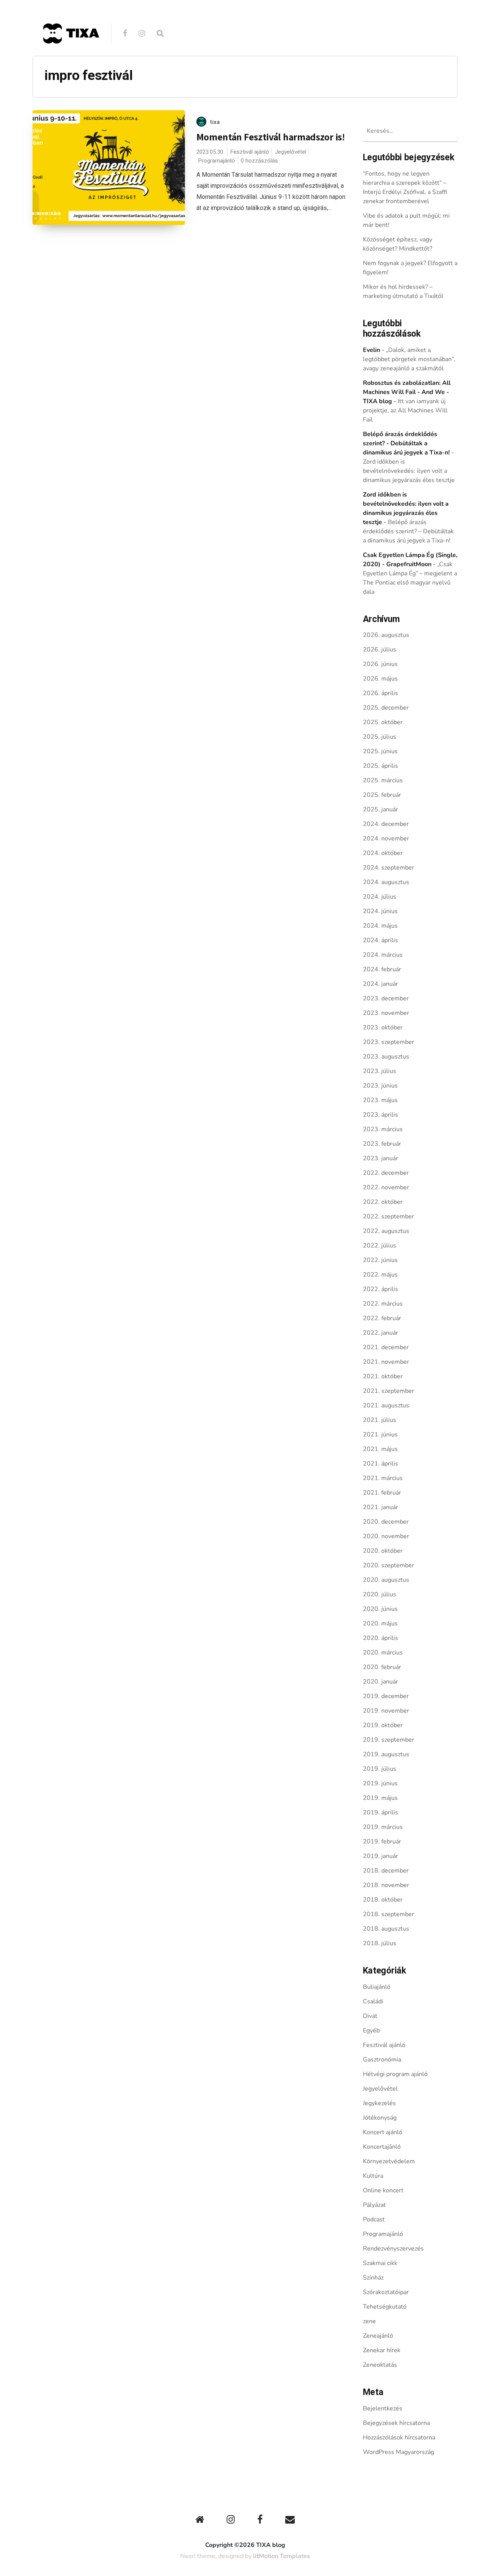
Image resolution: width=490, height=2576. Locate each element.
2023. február (382, 1144)
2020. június (380, 1609)
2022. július (380, 1246)
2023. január (381, 1158)
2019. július (380, 1769)
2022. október (383, 1202)
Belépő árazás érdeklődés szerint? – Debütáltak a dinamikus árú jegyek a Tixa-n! (408, 531)
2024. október (383, 853)
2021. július (380, 1420)
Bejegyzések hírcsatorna (396, 2423)
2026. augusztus (386, 635)
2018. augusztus (386, 1929)
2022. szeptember (389, 1216)
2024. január (381, 984)
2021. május (380, 1449)
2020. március (383, 1653)
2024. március (383, 955)
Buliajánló (377, 1987)
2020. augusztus (386, 1580)
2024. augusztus (386, 882)
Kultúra (373, 2176)
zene (369, 2321)
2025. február (382, 795)
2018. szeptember (389, 1914)
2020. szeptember (389, 1565)
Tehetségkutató (385, 2307)
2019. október (383, 1725)
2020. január (381, 1682)
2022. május (380, 1275)
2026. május (380, 679)
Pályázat (374, 2205)
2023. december (386, 998)
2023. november (386, 1013)
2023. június (380, 1086)
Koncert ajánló (383, 2132)
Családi (373, 2001)
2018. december (386, 1871)
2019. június (380, 1783)
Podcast (374, 2219)
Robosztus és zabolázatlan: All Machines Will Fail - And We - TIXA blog (407, 392)
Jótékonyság (380, 2118)
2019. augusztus (386, 1754)
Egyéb (371, 2031)
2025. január (381, 809)
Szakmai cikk (380, 2263)
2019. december (386, 1696)
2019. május (380, 1798)
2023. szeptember (389, 1042)
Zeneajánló (378, 2336)
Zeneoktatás (380, 2365)
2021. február (382, 1493)
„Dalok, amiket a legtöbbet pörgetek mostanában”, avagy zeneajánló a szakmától (409, 359)
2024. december (386, 824)
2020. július (380, 1594)
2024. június (380, 911)
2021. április (381, 1464)
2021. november (386, 1362)
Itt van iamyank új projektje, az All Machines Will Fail (405, 410)
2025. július (380, 737)
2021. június (380, 1435)
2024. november (386, 839)
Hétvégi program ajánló (395, 2074)
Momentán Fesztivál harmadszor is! (271, 137)
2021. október (383, 1376)
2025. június (380, 751)
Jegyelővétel (291, 152)
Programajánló (216, 161)
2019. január (381, 1856)
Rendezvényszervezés (393, 2249)
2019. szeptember (389, 1740)
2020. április (381, 1638)
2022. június (380, 1260)
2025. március (383, 780)
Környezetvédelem (389, 2161)
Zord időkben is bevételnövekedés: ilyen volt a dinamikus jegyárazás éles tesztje (409, 471)
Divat (370, 2016)
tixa (215, 122)
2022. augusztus (386, 1231)
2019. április (381, 1812)
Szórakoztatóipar (386, 2292)
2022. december (386, 1173)
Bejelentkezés (383, 2408)
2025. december (386, 708)
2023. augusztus (386, 1057)
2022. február (382, 1318)
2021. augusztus (386, 1405)
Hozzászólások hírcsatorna (399, 2438)
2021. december (386, 1347)
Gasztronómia (382, 2060)
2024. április (381, 940)
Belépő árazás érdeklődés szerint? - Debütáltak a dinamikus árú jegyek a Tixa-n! (406, 443)
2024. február (382, 969)
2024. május (380, 926)
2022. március (383, 1304)
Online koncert (383, 2190)
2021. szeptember (389, 1391)
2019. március (383, 1827)
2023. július (380, 1071)
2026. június (380, 664)
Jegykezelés (379, 2103)
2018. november (386, 1885)
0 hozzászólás (259, 161)
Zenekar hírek (382, 2350)
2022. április (381, 1289)
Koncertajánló (382, 2147)
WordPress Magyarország (399, 2452)
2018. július (380, 1943)
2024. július (380, 897)
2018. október (383, 1900)
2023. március (383, 1129)
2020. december (386, 1522)
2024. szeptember (389, 868)
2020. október (383, 1551)
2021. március (383, 1478)
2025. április (381, 766)
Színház (373, 2278)
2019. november (386, 1711)
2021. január (381, 1507)
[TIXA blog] (71, 60)
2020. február (382, 1667)
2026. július (380, 650)
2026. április (381, 693)
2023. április (381, 1115)
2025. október (383, 722)
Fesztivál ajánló (250, 152)
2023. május (380, 1100)
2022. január (381, 1333)
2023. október (383, 1027)
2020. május (380, 1623)
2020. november (386, 1536)
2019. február (382, 1842)
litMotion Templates (282, 2556)
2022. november (386, 1187)
